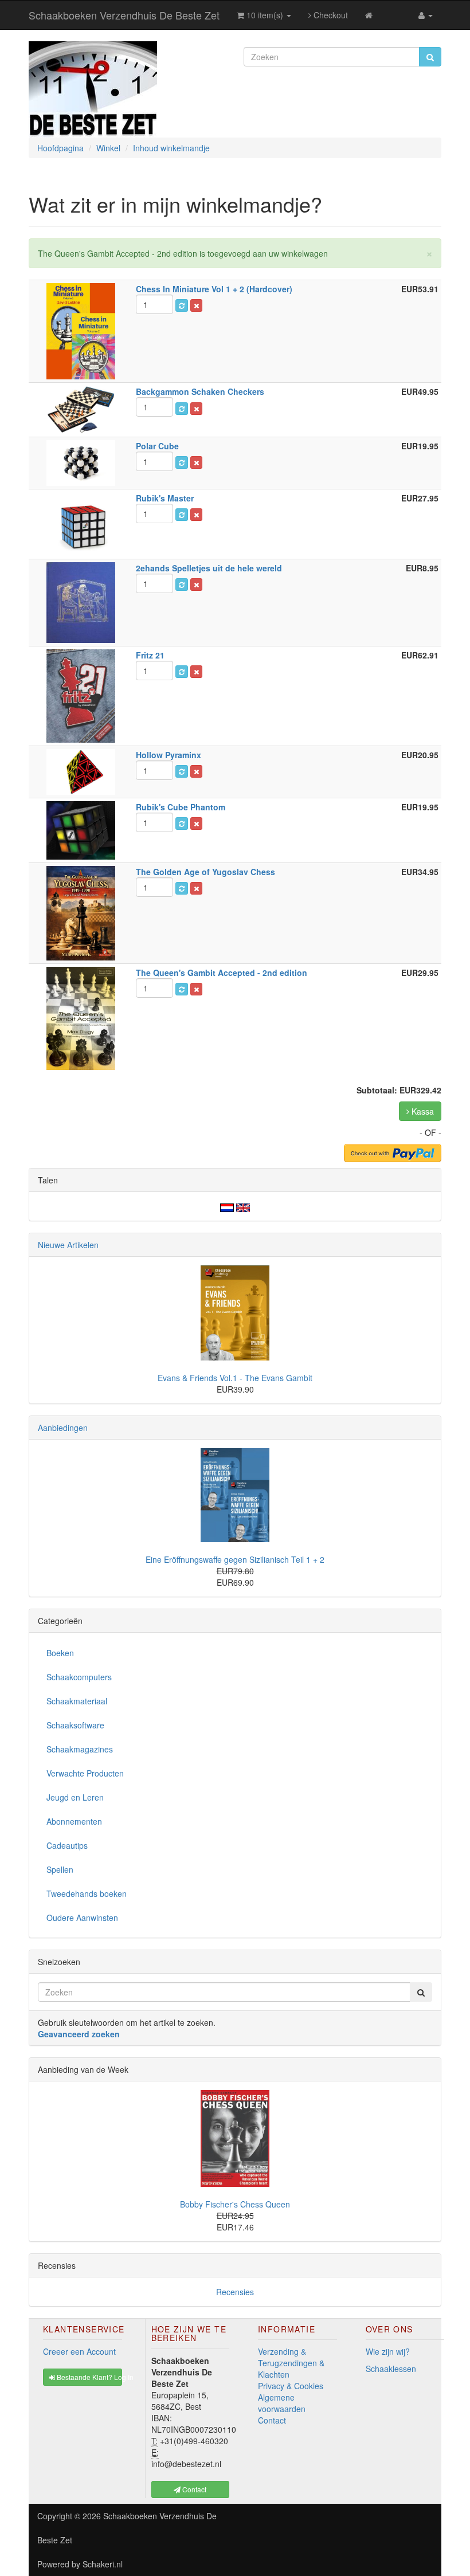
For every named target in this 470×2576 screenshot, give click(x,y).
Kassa (422, 1111)
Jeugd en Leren (75, 1797)
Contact (272, 2420)
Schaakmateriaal (77, 1701)
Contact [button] (193, 2489)
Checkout (330, 15)
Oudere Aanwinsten (82, 1918)
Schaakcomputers (79, 1677)
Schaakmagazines (80, 1749)
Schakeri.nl (103, 2564)
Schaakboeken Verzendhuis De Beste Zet (124, 15)
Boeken (60, 1653)
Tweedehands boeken (87, 1893)
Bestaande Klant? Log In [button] (89, 2377)
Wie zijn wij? (388, 2351)
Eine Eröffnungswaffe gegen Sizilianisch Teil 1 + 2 (235, 1559)
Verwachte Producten (85, 1773)
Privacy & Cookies (291, 2386)
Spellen (60, 1869)
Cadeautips (67, 1845)
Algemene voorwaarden (282, 2403)
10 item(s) (265, 15)
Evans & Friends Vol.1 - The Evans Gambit (235, 1378)
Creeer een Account (79, 2351)
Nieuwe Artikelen (68, 1245)
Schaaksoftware (75, 1725)
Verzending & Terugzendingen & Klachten (291, 2363)
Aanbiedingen (63, 1428)
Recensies (235, 2292)
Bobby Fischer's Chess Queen (235, 2204)
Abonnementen (74, 1821)
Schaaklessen (391, 2369)
